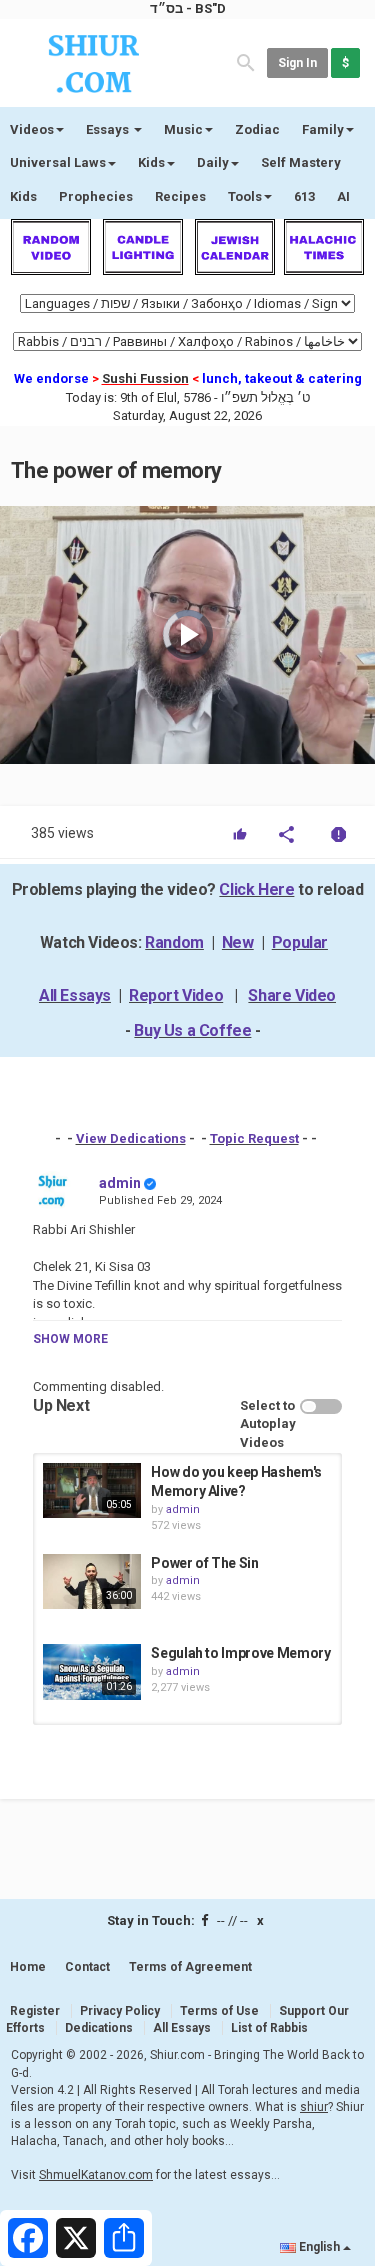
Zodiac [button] (257, 129)
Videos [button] (32, 129)
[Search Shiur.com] (246, 61)
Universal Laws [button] (58, 162)
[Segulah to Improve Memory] (92, 1671)
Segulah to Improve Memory (240, 1653)
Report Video (176, 995)
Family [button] (323, 129)
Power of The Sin (204, 1563)
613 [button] (304, 196)
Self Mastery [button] (301, 162)
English (319, 2247)
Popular (300, 942)
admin (120, 1183)
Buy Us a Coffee (192, 1030)
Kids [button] (151, 162)
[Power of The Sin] (92, 1581)
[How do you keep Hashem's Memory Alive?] (92, 1490)
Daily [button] (213, 162)
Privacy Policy (120, 2011)
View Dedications (131, 1138)
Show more (70, 1339)
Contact (87, 1967)
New (238, 942)
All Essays (75, 995)
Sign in (297, 63)
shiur (314, 2107)
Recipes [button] (180, 196)
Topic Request (254, 1138)
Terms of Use (219, 2011)
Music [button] (183, 129)
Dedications (99, 2028)
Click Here (256, 889)
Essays (109, 129)
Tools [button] (245, 196)
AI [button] (343, 196)
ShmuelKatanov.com (96, 2175)
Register (35, 2011)
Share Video (292, 995)
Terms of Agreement (190, 1967)
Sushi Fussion (145, 378)
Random (174, 942)
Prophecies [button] (96, 196)
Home (28, 1967)
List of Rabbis (269, 2028)
